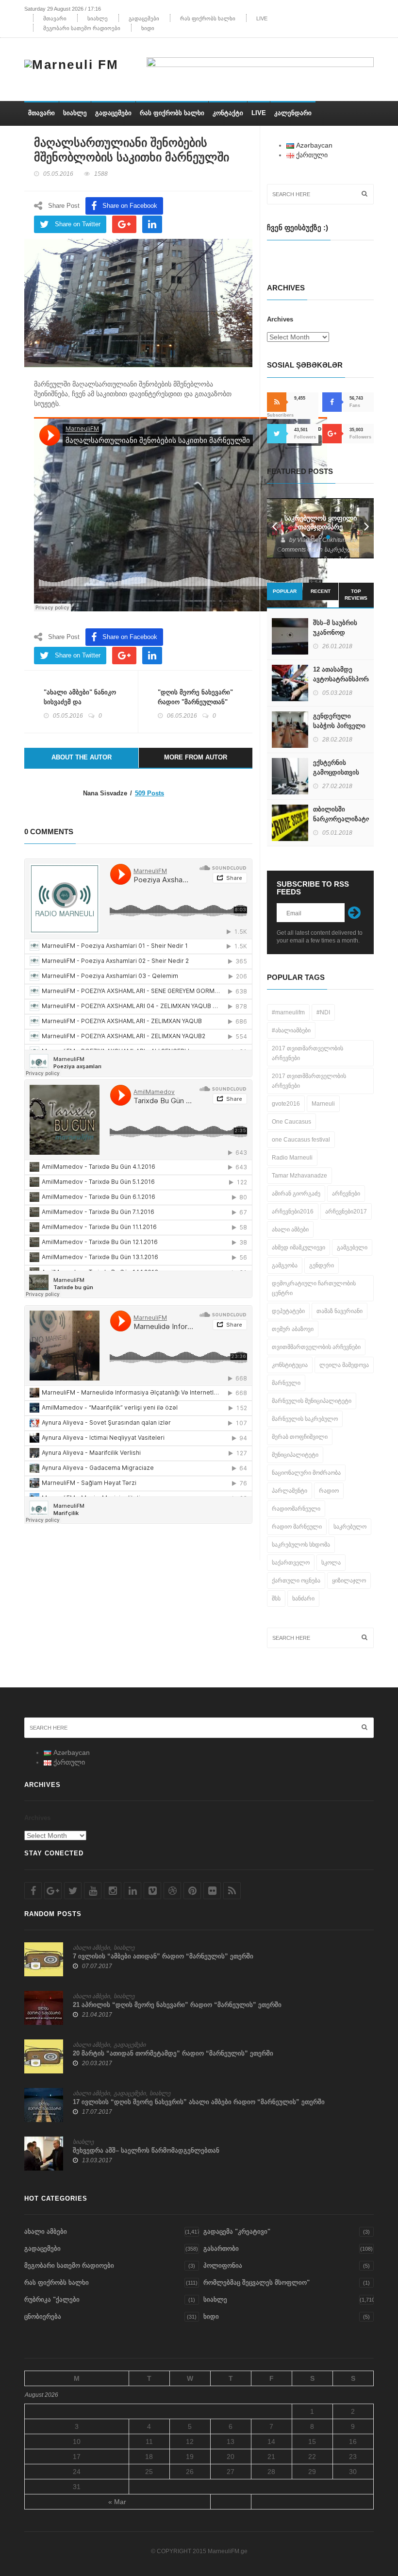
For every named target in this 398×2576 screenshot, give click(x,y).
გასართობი (221, 2248)
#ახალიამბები (291, 1030)
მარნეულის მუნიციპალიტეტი (312, 1401)
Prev (274, 528)
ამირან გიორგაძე (296, 1194)
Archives (280, 319)
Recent (321, 591)
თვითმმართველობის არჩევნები (316, 1347)
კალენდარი (293, 113)
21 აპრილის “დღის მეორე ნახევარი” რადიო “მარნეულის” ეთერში (177, 2005)
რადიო (329, 1491)
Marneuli (323, 1104)
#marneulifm (288, 1012)
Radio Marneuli (292, 1158)
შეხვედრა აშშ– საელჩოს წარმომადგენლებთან (146, 2150)
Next (366, 528)
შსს (276, 1599)
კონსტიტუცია (290, 1365)
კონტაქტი (228, 113)
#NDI (323, 1012)
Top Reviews (356, 595)
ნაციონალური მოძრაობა (306, 1473)
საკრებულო (350, 1527)
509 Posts (149, 793)
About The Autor (82, 757)
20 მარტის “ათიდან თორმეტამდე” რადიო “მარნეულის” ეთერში (173, 2053)
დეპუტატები (288, 1311)
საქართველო (291, 1563)
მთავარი (55, 18)
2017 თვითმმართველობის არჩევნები (309, 1081)
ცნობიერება (43, 2316)
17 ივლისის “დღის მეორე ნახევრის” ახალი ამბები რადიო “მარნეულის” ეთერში (199, 2102)
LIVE (262, 18)
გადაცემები (144, 18)
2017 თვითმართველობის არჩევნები (307, 1053)
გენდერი (322, 1265)
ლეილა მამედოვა (344, 1365)
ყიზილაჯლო (349, 1581)
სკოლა (331, 1563)
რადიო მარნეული (297, 1527)
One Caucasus (291, 1122)
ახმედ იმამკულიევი (298, 1247)
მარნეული (286, 1383)
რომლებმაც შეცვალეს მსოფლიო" (257, 2282)
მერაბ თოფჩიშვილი (300, 1437)
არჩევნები (346, 1194)
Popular (285, 591)
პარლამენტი (290, 1491)
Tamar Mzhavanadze (299, 1176)
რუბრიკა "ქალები (52, 2299)
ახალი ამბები (290, 1229)
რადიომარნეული (296, 1509)
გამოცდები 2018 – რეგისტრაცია (321, 522)
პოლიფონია (223, 2265)
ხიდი (148, 28)
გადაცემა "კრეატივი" (237, 2231)
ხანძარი (303, 1599)
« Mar (117, 2502)
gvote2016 (286, 1104)
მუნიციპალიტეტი (295, 1455)
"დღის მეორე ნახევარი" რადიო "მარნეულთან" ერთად (195, 702)
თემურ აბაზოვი (293, 1329)
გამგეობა (285, 1265)
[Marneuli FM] (75, 63)
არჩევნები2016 (293, 1212)
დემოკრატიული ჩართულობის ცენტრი (314, 1288)
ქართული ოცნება (296, 1581)
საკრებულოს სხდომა (301, 1545)
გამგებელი (352, 1247)
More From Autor (196, 757)
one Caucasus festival (301, 1140)
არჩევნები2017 (346, 1212)
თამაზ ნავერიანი (340, 1311)
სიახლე (98, 18)
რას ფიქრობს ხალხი (208, 18)
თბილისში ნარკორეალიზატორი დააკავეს (346, 819)
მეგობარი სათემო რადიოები (82, 28)
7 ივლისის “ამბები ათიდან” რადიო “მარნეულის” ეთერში (163, 1956)
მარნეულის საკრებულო (305, 1419)
